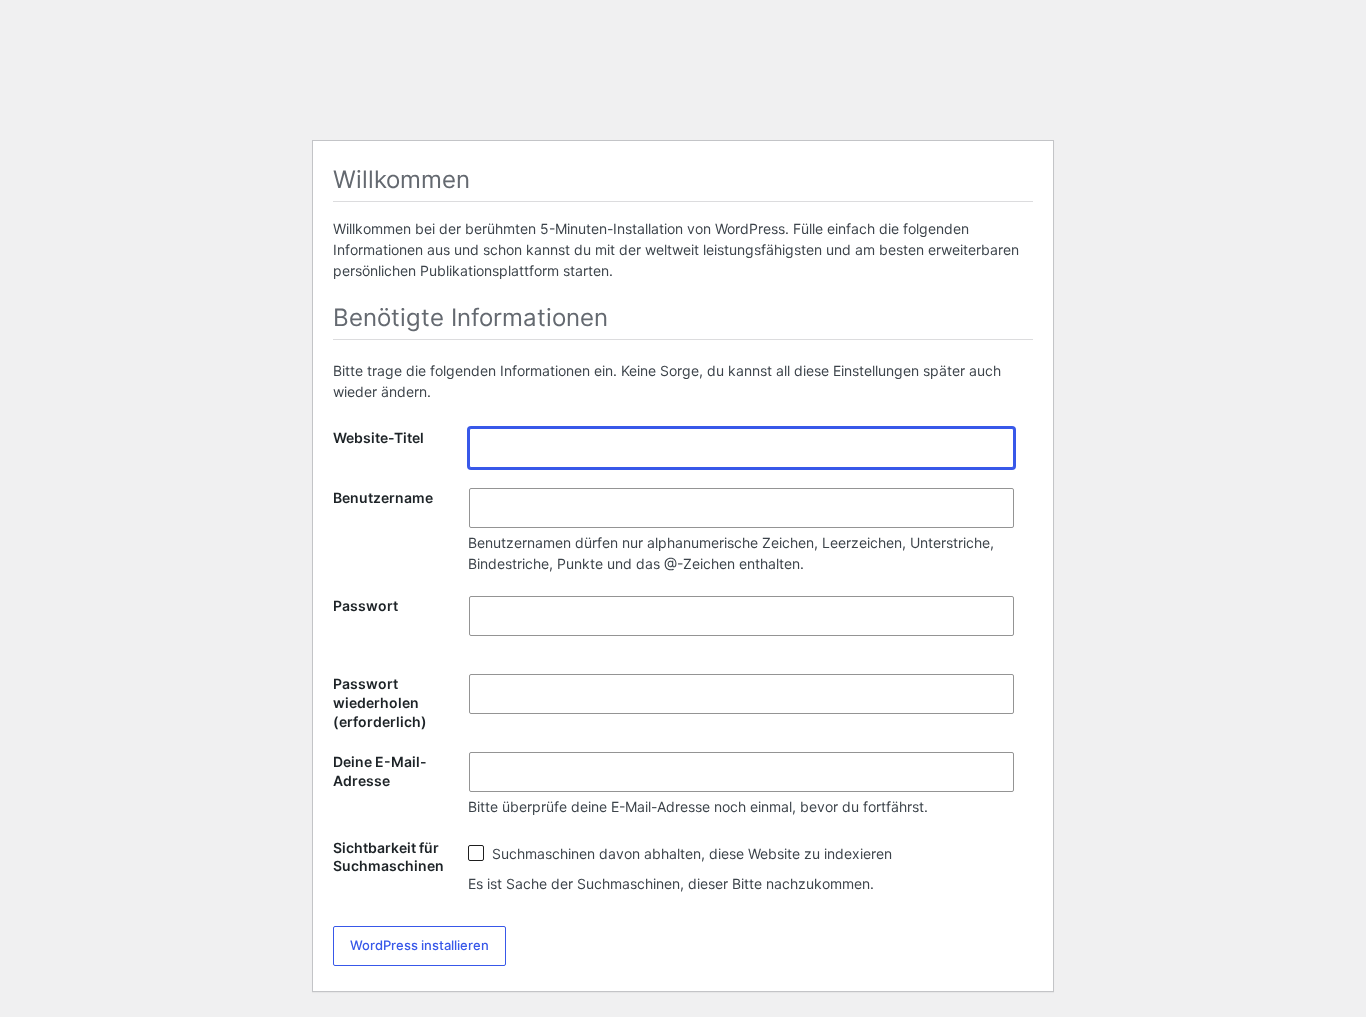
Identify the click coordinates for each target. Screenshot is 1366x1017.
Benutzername (383, 497)
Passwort (365, 605)
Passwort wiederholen (380, 703)
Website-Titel (378, 437)
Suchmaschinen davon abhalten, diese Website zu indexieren (690, 853)
